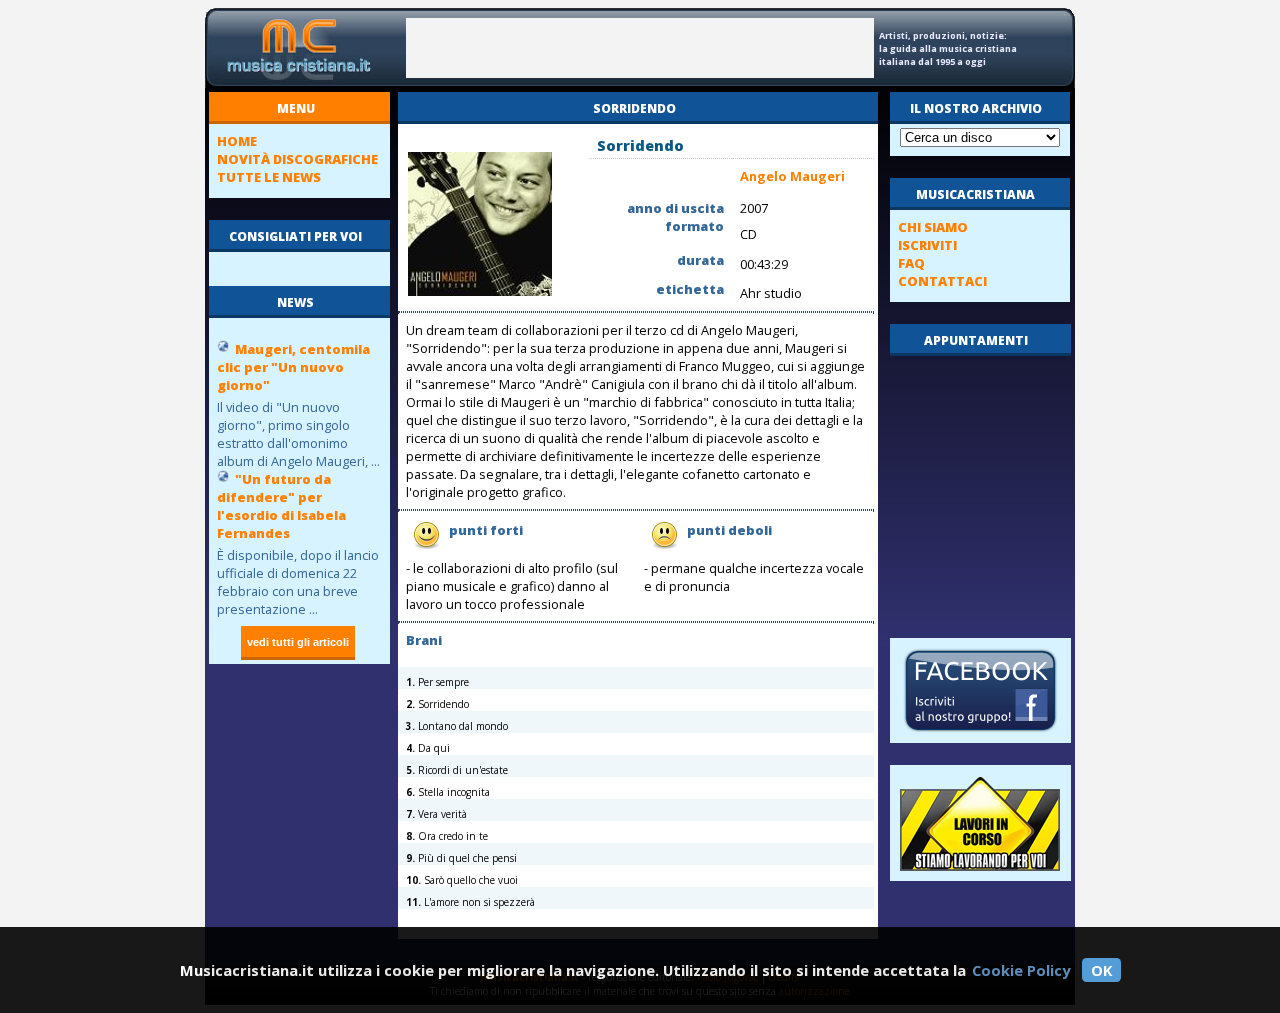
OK (1101, 970)
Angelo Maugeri (792, 176)
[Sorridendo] (480, 292)
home (237, 141)
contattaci (942, 281)
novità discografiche (297, 159)
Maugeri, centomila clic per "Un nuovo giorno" (293, 367)
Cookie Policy (1021, 970)
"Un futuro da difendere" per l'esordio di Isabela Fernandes (281, 506)
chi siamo (933, 227)
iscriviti (927, 245)
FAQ (911, 263)
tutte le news (269, 177)
